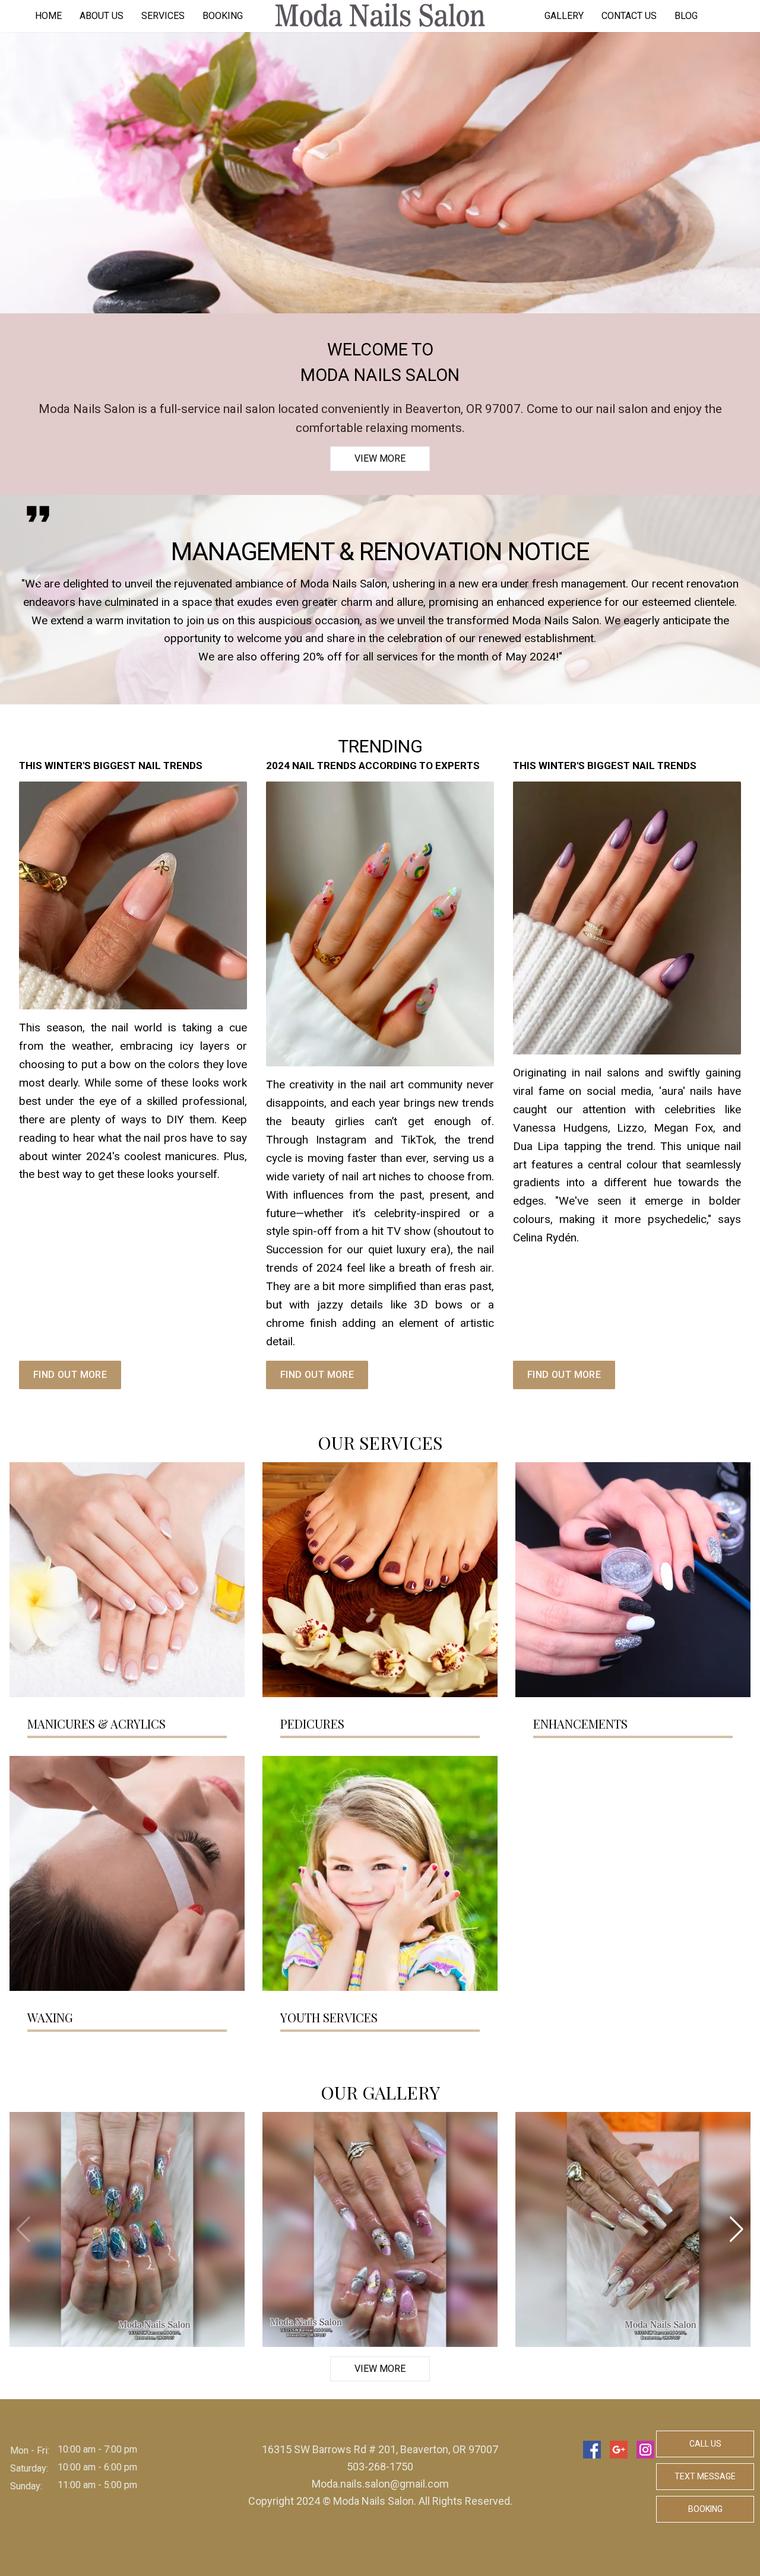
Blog (686, 16)
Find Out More (70, 1375)
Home (48, 16)
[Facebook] (592, 2450)
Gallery (564, 16)
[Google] (619, 2450)
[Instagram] (645, 2450)
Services (163, 16)
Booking (223, 16)
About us (102, 16)
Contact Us (629, 16)
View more (380, 458)
